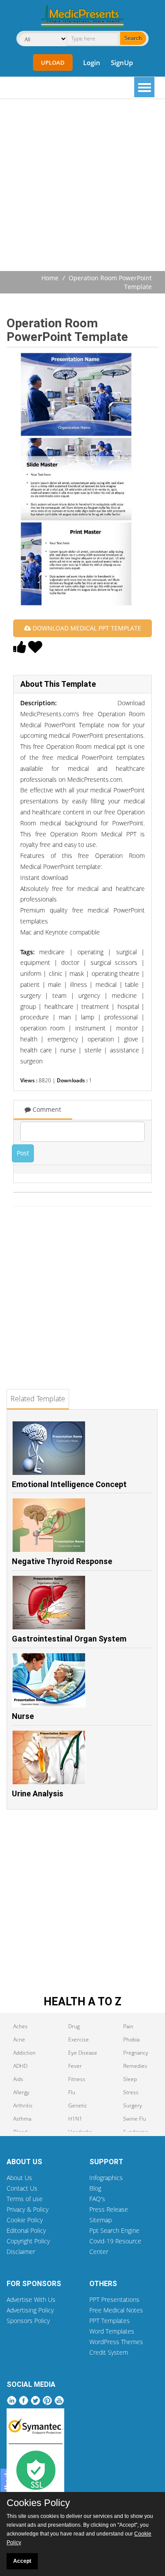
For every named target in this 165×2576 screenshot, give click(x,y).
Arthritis (23, 2105)
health (29, 1039)
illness (79, 984)
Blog (95, 2188)
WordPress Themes (116, 2342)
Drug (74, 2026)
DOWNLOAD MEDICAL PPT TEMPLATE (86, 628)
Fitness (77, 2079)
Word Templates (112, 2331)
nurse (68, 1050)
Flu (72, 2092)
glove (131, 1039)
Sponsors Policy (28, 2321)
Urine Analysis (38, 1794)
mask (77, 973)
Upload (53, 62)
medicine (124, 995)
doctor (70, 962)
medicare (52, 952)
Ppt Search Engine (114, 2230)
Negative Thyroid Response (62, 1561)
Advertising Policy (30, 2310)
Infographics (106, 2178)
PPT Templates (110, 2321)
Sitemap (101, 2220)
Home (50, 278)
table (132, 984)
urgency (89, 995)
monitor (127, 1028)
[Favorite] (35, 649)
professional (121, 1017)
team (59, 995)
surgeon (31, 1061)
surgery (30, 995)
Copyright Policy (28, 2241)
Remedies (135, 2066)
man (65, 1017)
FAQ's (97, 2199)
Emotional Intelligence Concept (69, 1484)
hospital (128, 1006)
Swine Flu (135, 2119)
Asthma (22, 2119)
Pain (128, 2026)
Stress (131, 2092)
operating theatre (115, 973)
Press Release (109, 2209)
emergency (63, 1039)
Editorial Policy (26, 2230)
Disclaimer (21, 2252)
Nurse (23, 1716)
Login (92, 62)
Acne (19, 2039)
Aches (20, 2026)
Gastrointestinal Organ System (69, 1639)
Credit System (109, 2352)
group (28, 1006)
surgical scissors (114, 962)
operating (90, 952)
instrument (90, 1028)
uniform (31, 973)
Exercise (79, 2039)
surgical (126, 952)
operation (101, 1039)
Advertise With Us (31, 2299)
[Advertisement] (82, 186)
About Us (19, 2178)
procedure (35, 1017)
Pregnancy (136, 2053)
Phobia (131, 2039)
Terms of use (25, 2199)
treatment (95, 1006)
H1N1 (75, 2119)
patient (30, 984)
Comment (46, 1109)
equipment (35, 962)
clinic (56, 973)
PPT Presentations (114, 2299)
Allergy (21, 2092)
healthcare (59, 1006)
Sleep (130, 2079)
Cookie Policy (25, 2220)
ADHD (20, 2066)
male (55, 984)
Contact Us (22, 2188)
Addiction (24, 2053)
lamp (88, 1017)
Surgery (133, 2105)
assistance (125, 1050)
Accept (22, 2561)
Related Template (38, 1399)
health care (36, 1050)
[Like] (20, 649)
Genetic (78, 2105)
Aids (18, 2079)
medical (106, 984)
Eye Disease (83, 2053)
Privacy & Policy (27, 2209)
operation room (42, 1028)
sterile (93, 1050)
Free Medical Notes (116, 2310)
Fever (75, 2066)
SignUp (122, 62)
